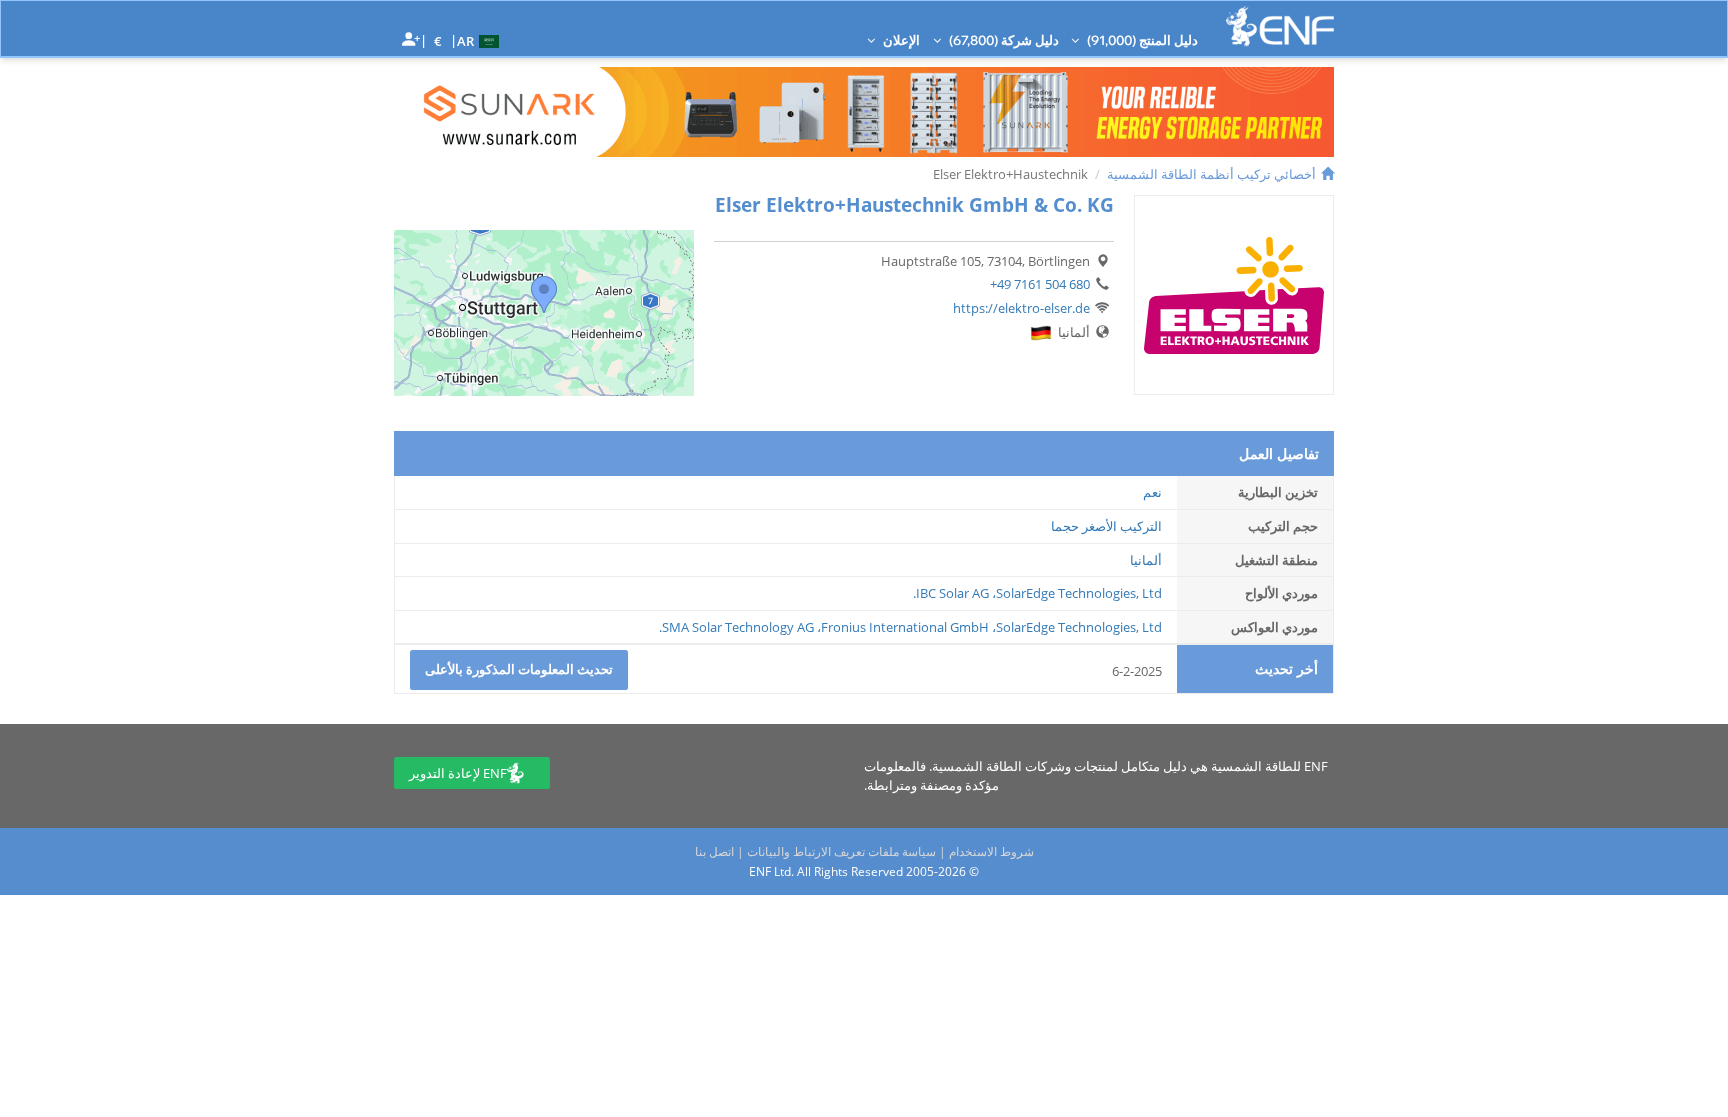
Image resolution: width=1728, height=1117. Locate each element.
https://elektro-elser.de (1021, 308)
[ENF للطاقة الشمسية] (1280, 26)
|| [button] (438, 40)
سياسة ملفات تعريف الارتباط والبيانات (841, 851)
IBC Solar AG (952, 593)
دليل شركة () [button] (1002, 40)
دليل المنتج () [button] (1141, 40)
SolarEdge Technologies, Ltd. (1037, 593)
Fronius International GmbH (905, 627)
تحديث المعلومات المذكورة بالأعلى (519, 669)
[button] (480, 40)
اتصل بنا (714, 851)
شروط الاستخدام (991, 851)
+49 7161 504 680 (1040, 284)
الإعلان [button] (900, 40)
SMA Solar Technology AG (738, 627)
